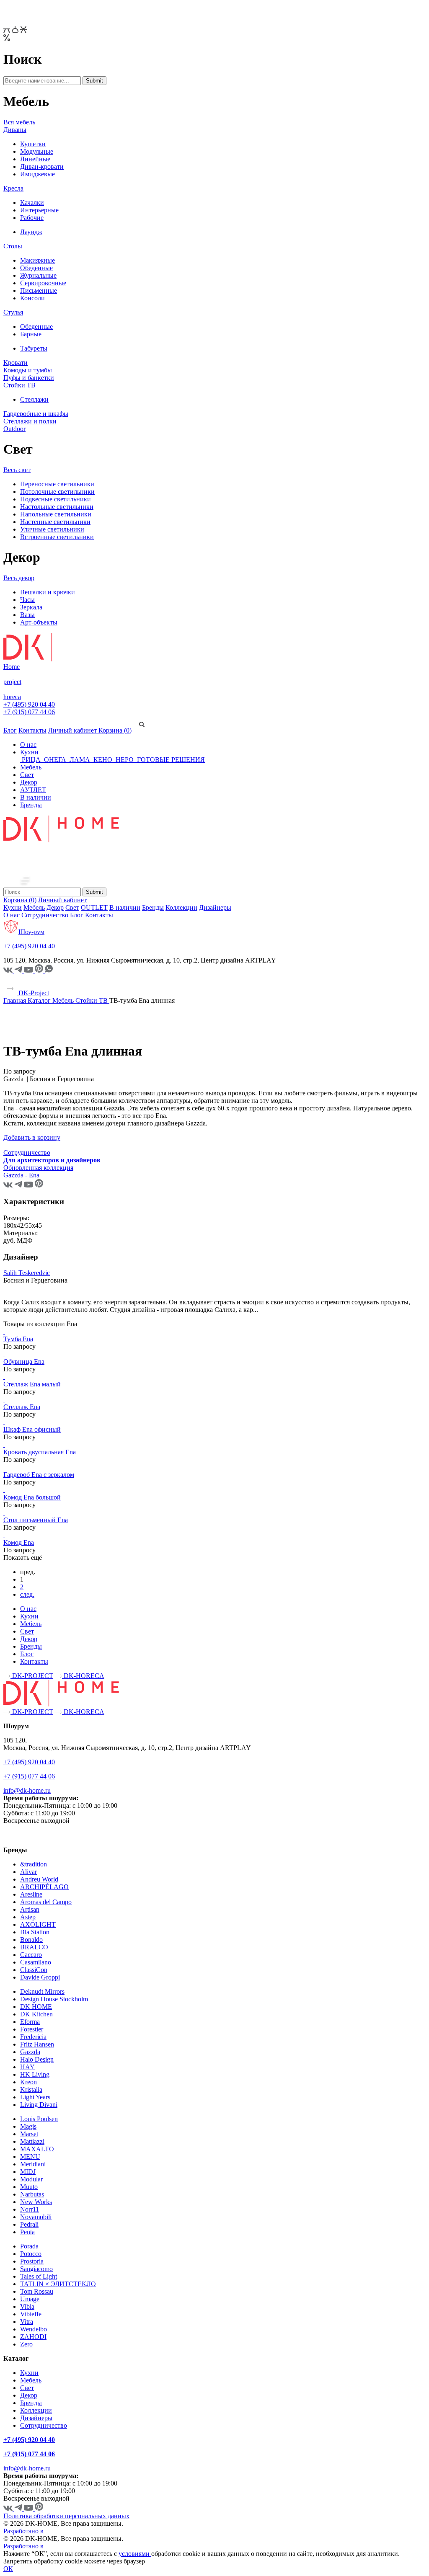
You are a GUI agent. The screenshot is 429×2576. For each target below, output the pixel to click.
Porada (29, 2246)
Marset (29, 2134)
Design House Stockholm (54, 1999)
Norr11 (30, 2209)
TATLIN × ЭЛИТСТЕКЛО (58, 2284)
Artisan (30, 1909)
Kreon (28, 2082)
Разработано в (23, 2531)
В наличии (36, 797)
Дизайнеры (215, 907)
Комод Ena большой (32, 1497)
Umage (30, 2299)
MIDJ (28, 2172)
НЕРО (125, 760)
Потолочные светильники (57, 492)
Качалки (32, 203)
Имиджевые (37, 174)
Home (12, 667)
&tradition (34, 1864)
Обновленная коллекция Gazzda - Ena (38, 1171)
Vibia (27, 2306)
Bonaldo (31, 1940)
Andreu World (39, 1879)
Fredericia (33, 2037)
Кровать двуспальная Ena (40, 1452)
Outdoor (14, 429)
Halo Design (37, 2059)
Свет (27, 775)
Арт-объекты (39, 622)
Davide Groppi (40, 1977)
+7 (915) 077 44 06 (29, 712)
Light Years (35, 2097)
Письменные (39, 290)
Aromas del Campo (46, 1902)
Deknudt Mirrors (42, 1991)
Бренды (31, 805)
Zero (26, 2344)
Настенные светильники (55, 522)
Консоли (32, 298)
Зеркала (31, 607)
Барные (31, 334)
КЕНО (103, 760)
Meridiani (33, 2164)
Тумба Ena (18, 1339)
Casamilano (36, 1962)
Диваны (15, 130)
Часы (27, 600)
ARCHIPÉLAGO (44, 1887)
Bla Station (35, 1932)
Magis (28, 2126)
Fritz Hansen (37, 2044)
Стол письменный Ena (36, 1520)
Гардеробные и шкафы (36, 414)
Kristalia (31, 2089)
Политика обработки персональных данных (66, 2516)
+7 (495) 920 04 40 (29, 704)
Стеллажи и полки (30, 421)
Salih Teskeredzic (27, 1273)
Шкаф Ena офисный (32, 1429)
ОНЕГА (55, 760)
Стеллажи (34, 399)
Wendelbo (34, 2329)
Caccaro (31, 1955)
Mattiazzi (32, 2141)
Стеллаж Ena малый (32, 1384)
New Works (36, 2202)
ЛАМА (80, 760)
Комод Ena (19, 1542)
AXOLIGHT (38, 1924)
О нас (28, 745)
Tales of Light (39, 2276)
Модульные (37, 151)
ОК (8, 2569)
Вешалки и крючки (48, 592)
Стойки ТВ (19, 385)
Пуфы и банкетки (29, 378)
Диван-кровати (42, 166)
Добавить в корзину (32, 1137)
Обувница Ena (24, 1362)
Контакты (32, 730)
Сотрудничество (45, 915)
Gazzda (30, 2052)
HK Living (35, 2074)
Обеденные (36, 268)
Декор (29, 782)
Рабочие (32, 218)
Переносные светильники (57, 484)
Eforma (30, 2022)
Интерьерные (39, 210)
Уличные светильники (52, 529)
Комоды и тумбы (28, 370)
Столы (13, 246)
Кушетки (33, 144)
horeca (12, 697)
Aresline (31, 1894)
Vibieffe (31, 2314)
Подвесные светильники (56, 499)
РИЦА (31, 760)
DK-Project (33, 993)
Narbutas (32, 2194)
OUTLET (94, 907)
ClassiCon (34, 1970)
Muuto (29, 2187)
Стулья (13, 312)
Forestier (32, 2029)
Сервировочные (43, 283)
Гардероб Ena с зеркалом (39, 1475)
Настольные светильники (57, 507)
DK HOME (36, 2007)
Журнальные (38, 275)
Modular (31, 2179)
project (12, 682)
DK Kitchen (36, 2014)
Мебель (31, 767)
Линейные (35, 159)
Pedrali (29, 2224)
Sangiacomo (36, 2269)
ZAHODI (33, 2337)
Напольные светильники (56, 514)
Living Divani (39, 2105)
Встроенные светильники (57, 537)
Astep (28, 1917)
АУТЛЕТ (33, 790)
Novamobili (36, 2217)
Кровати (16, 363)
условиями (135, 2554)
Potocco (31, 2254)
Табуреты (34, 348)
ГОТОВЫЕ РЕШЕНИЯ (170, 760)
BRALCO (34, 1947)
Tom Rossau (37, 2291)
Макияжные (37, 260)
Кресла (13, 188)
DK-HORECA (83, 1676)
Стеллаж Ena (22, 1407)
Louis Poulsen (39, 2119)
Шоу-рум (31, 932)
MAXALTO (37, 2149)
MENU (30, 2157)
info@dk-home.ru (27, 1790)
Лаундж (31, 232)
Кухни (29, 752)
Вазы (27, 615)
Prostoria (32, 2261)
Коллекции (181, 907)
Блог (10, 730)
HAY (27, 2067)
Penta (27, 2232)
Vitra (27, 2322)
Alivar (28, 1872)
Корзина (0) (115, 730)
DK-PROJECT (32, 1676)
